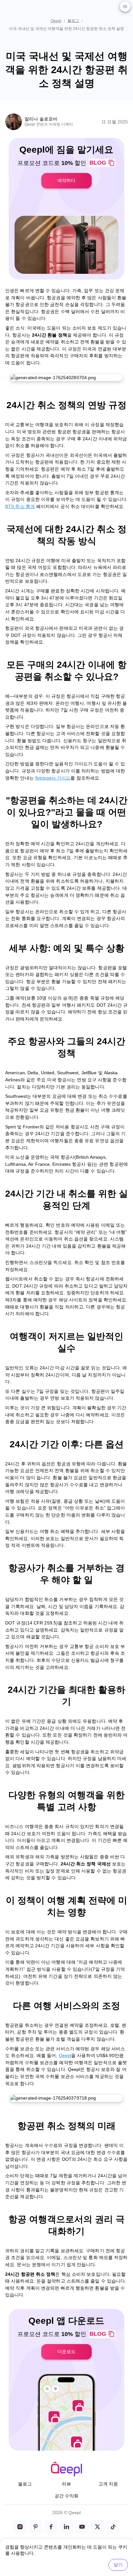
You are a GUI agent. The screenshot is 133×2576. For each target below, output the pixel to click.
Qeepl (56, 21)
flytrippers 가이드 (53, 778)
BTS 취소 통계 (20, 506)
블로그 (73, 21)
